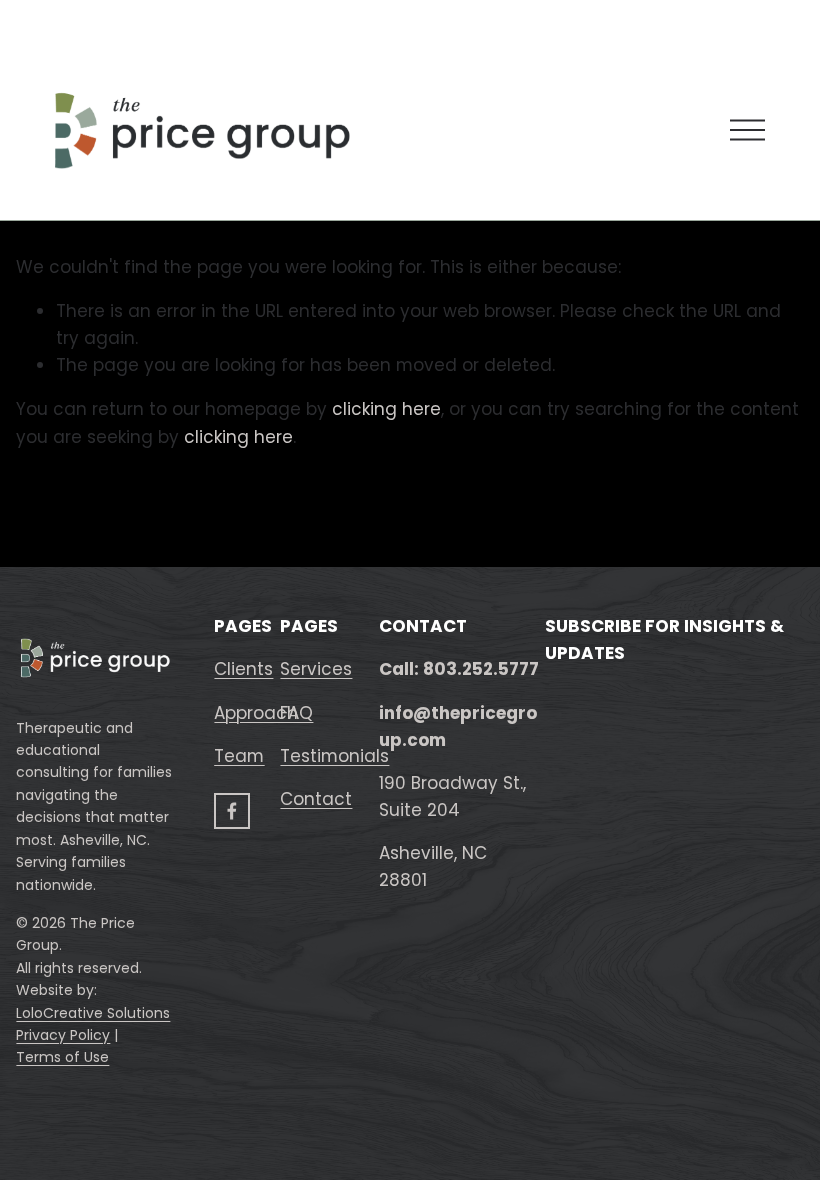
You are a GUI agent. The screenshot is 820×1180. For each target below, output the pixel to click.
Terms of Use (62, 1057)
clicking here (386, 409)
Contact (316, 799)
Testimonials (334, 756)
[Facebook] (232, 811)
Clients (243, 669)
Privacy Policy (63, 1035)
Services (316, 669)
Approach (256, 713)
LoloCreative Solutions (93, 1013)
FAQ (296, 713)
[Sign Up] (672, 1060)
